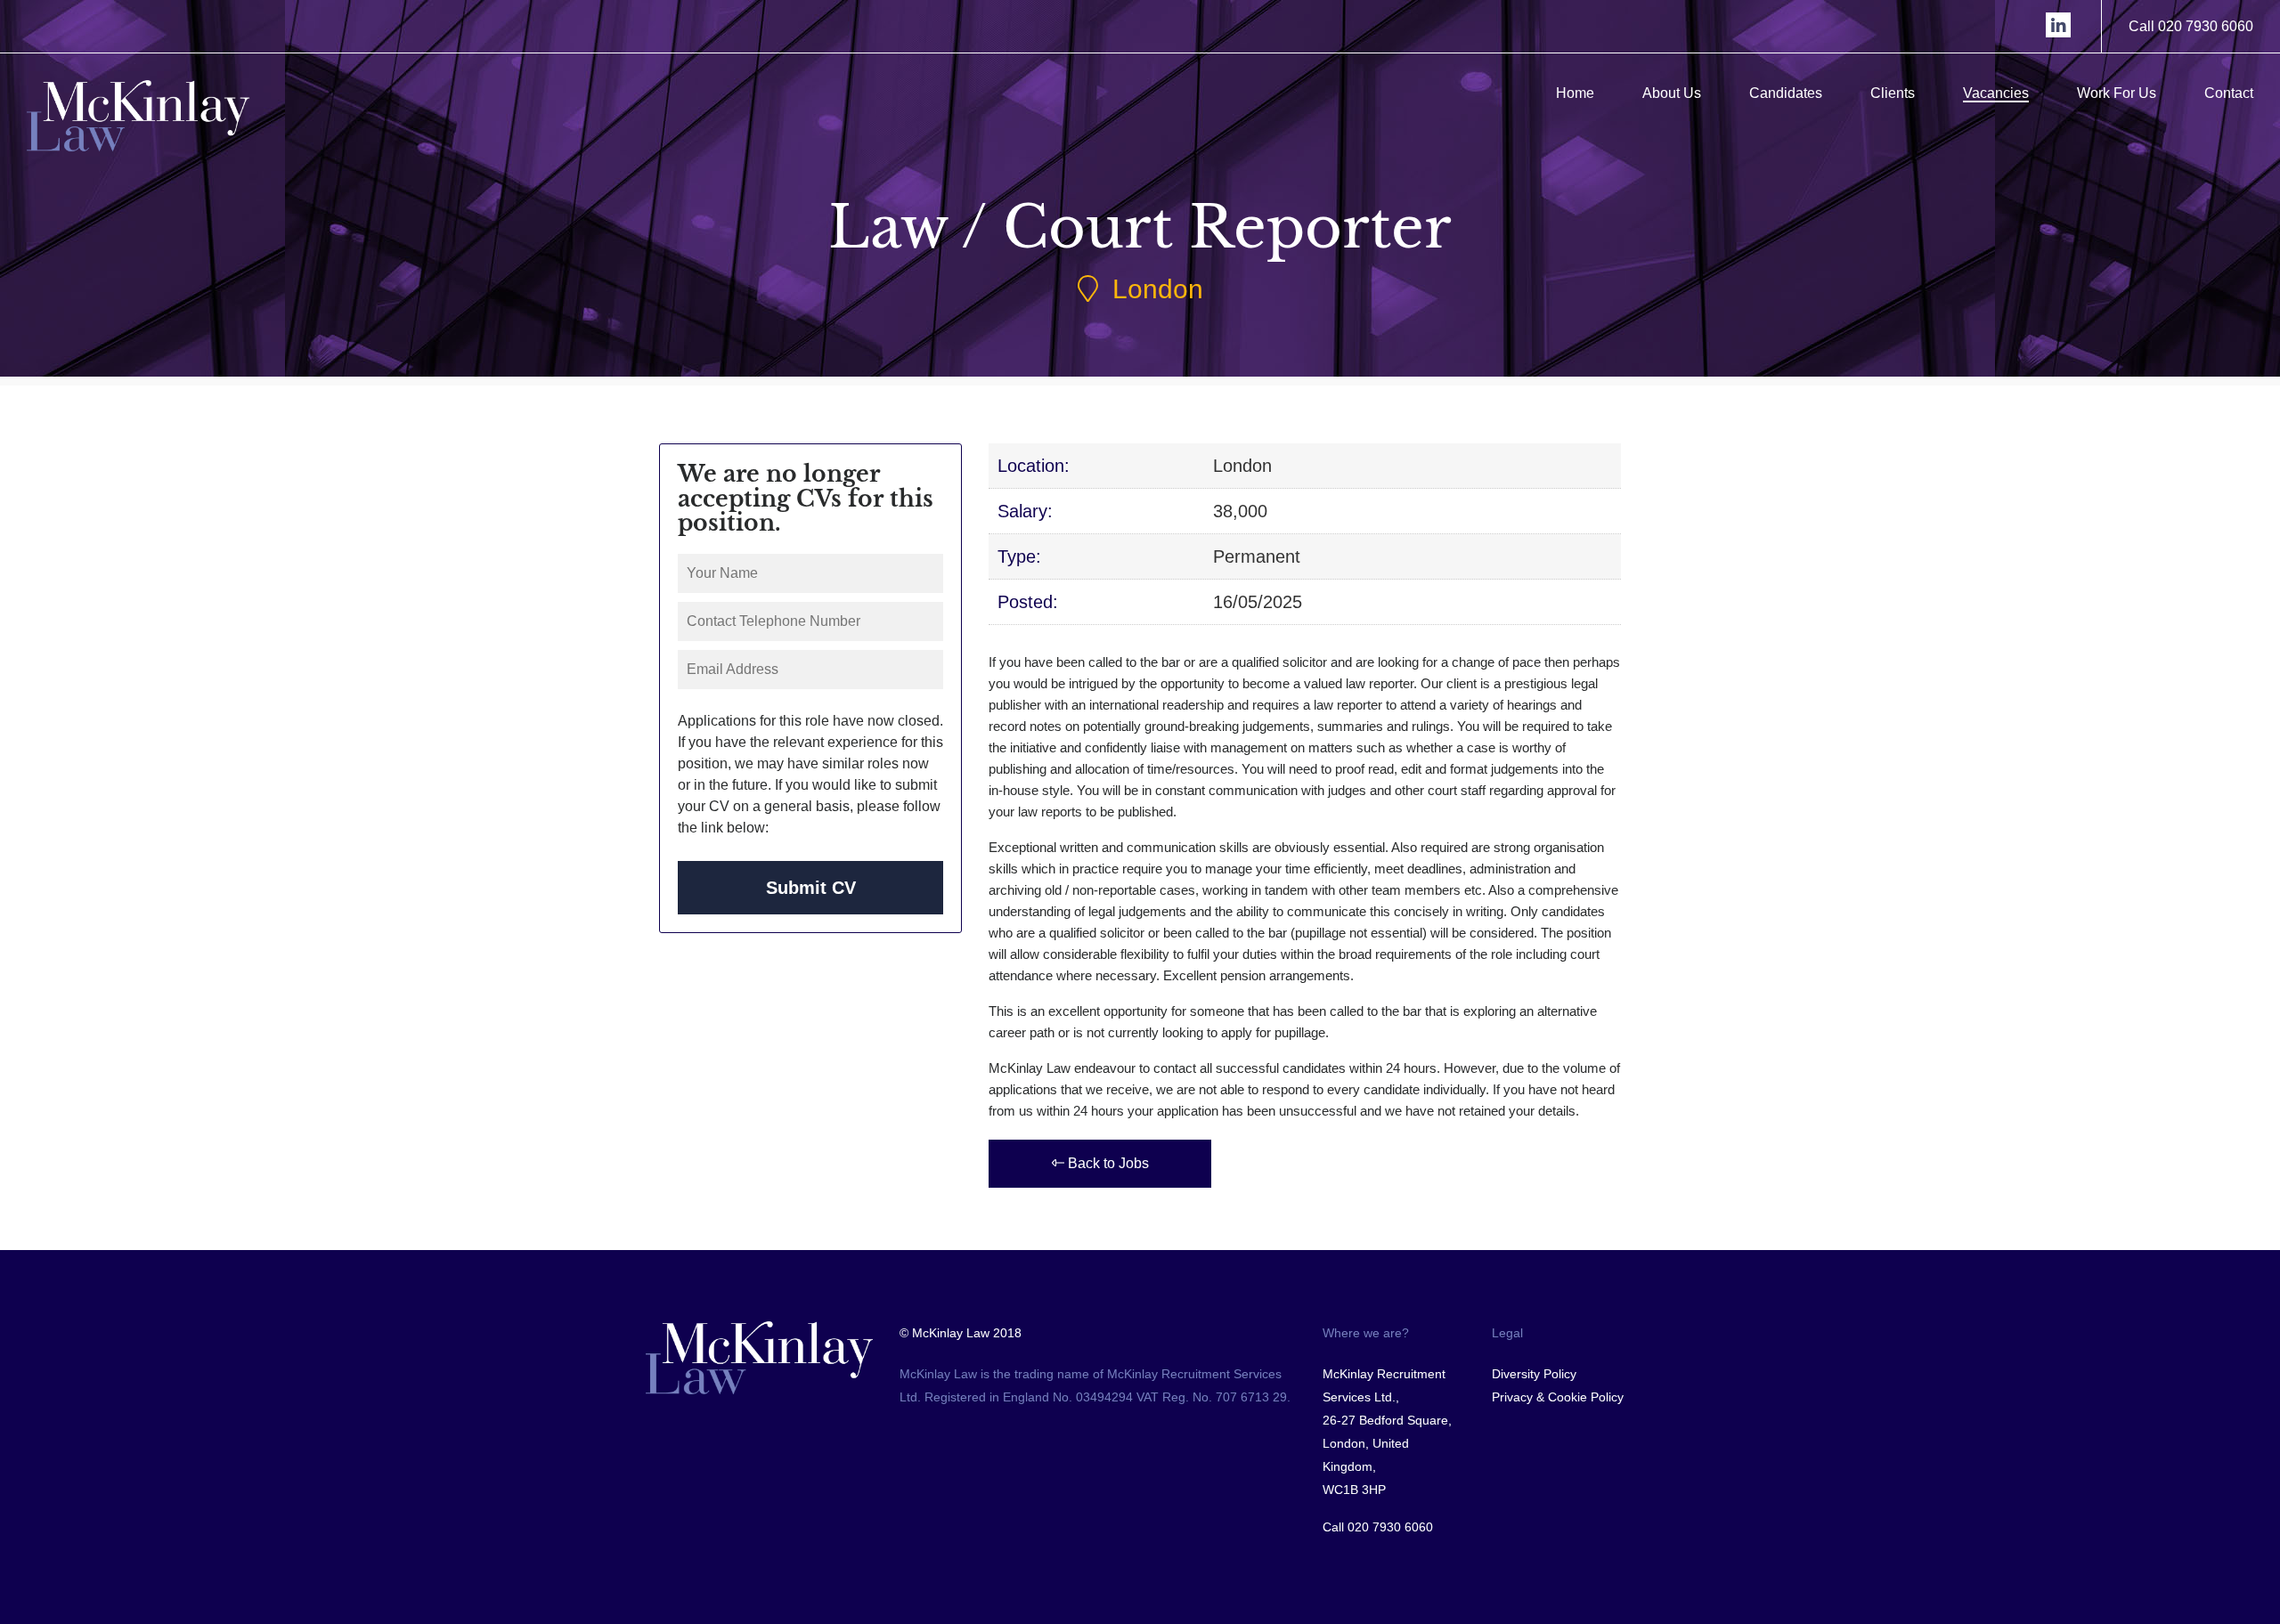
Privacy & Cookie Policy (1558, 1397)
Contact (2229, 93)
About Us (1672, 93)
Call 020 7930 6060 (2191, 26)
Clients (1893, 93)
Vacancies (1996, 93)
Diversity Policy (1534, 1374)
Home (1575, 93)
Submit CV (811, 888)
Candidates (1786, 93)
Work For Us (2117, 93)
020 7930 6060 (1390, 1527)
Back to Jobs (1107, 1163)
